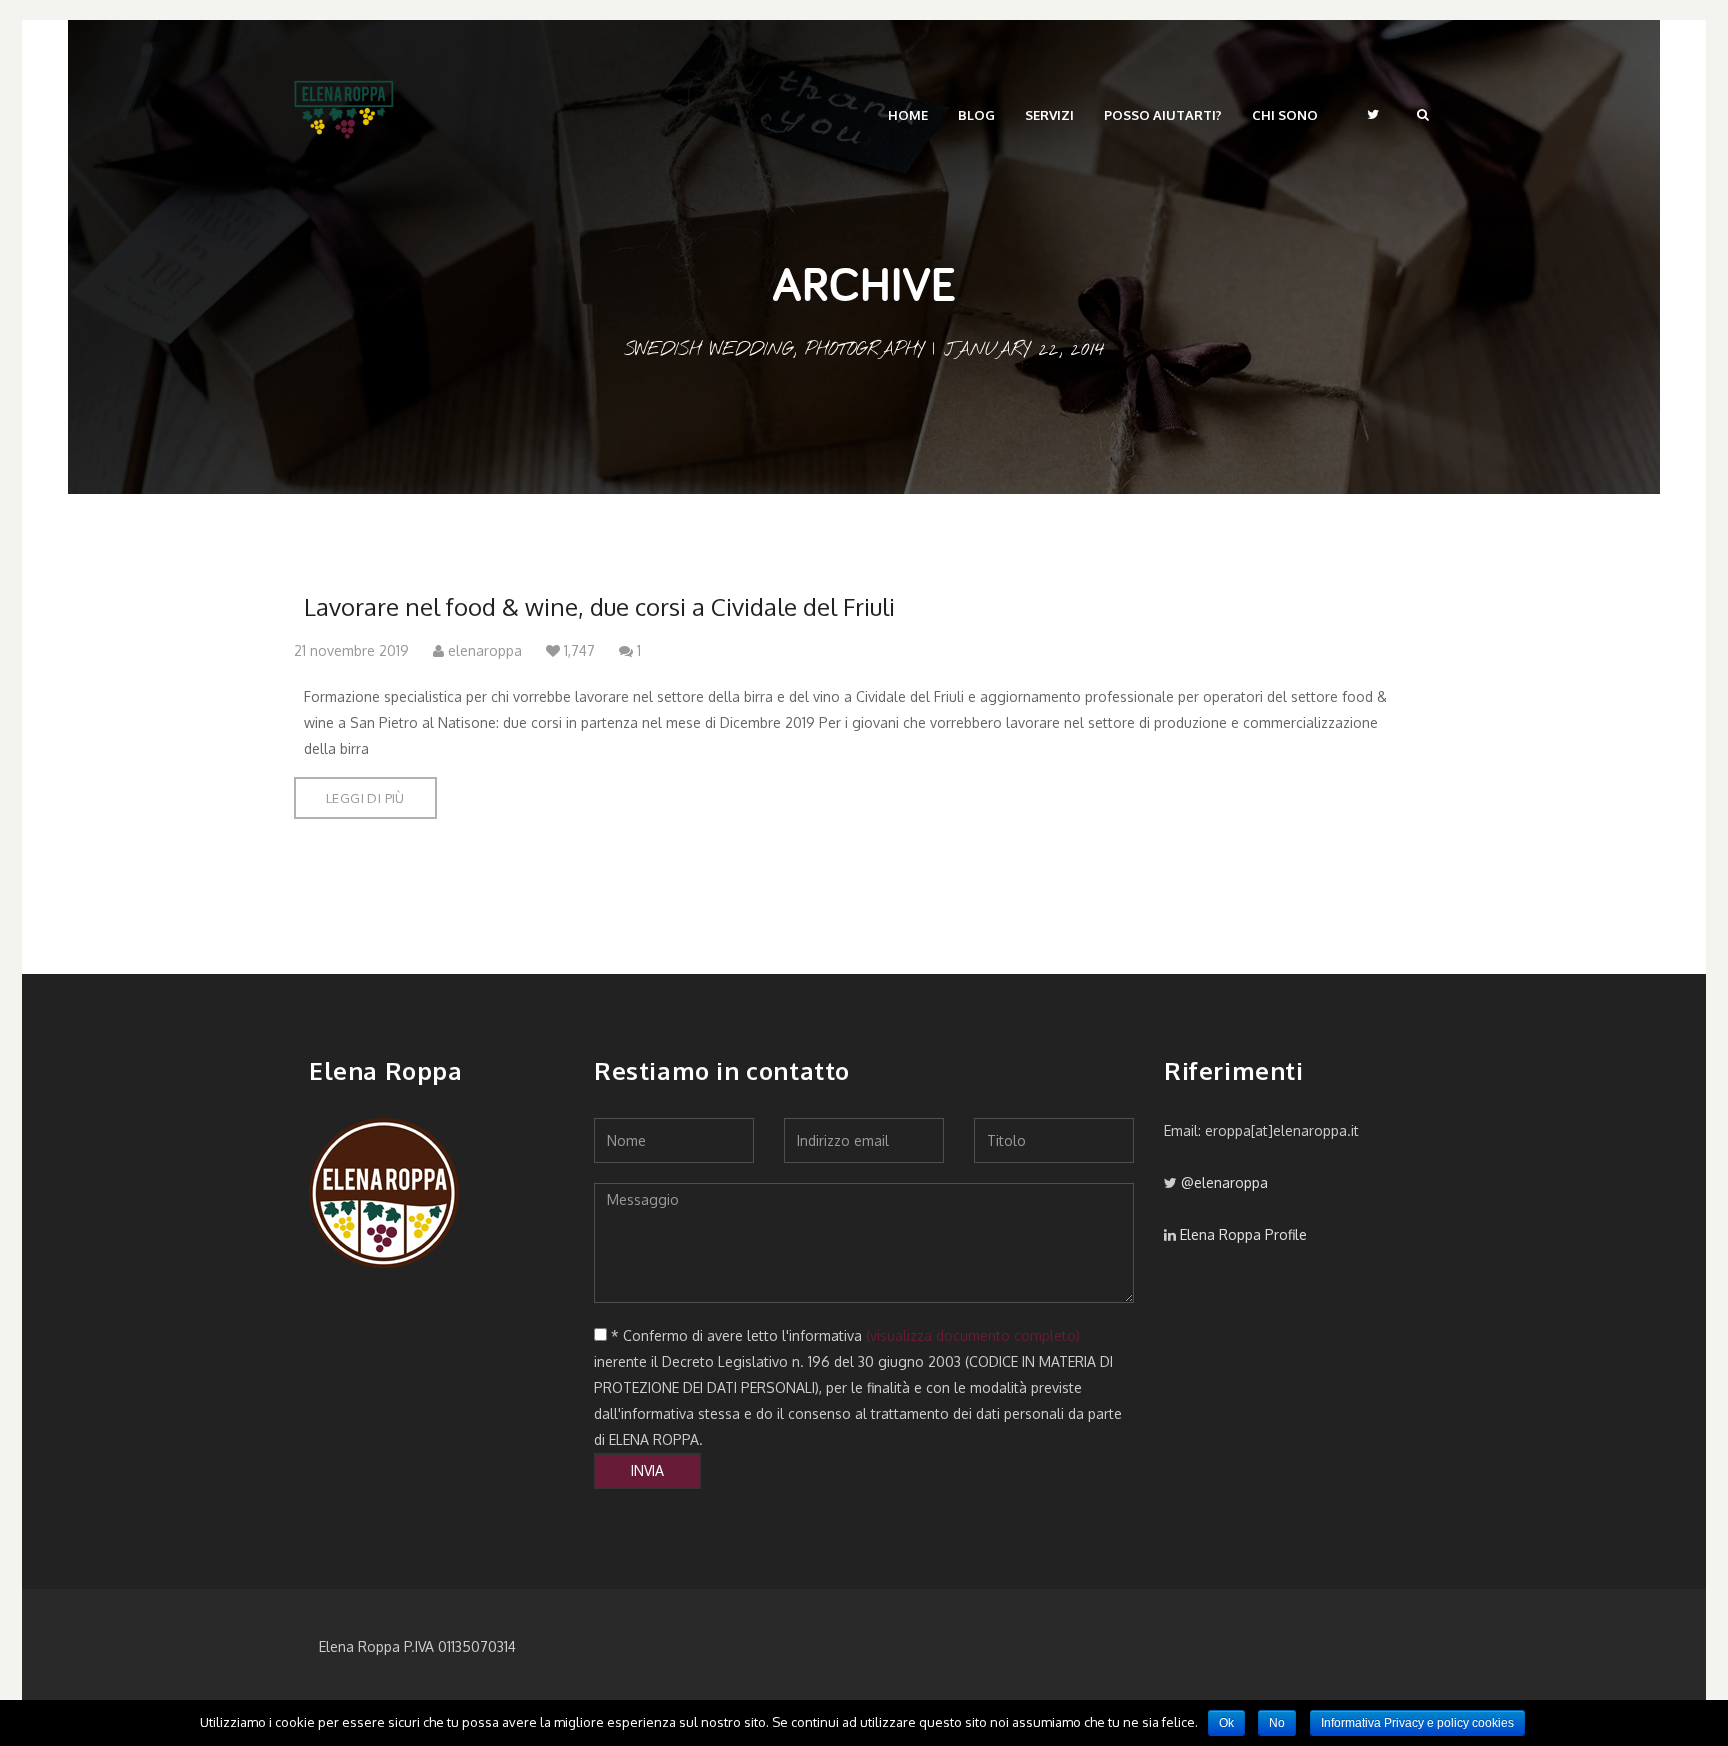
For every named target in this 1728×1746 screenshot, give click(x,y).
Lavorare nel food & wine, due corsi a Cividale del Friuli (599, 606)
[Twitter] (1373, 114)
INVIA (647, 1470)
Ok (1226, 1723)
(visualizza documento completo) (973, 1335)
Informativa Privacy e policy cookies (1417, 1723)
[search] (1423, 114)
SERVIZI (1049, 115)
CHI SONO (1285, 115)
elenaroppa (483, 650)
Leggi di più (365, 798)
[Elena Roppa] (344, 105)
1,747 (577, 650)
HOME (908, 115)
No (1277, 1723)
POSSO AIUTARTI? (1163, 115)
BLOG (976, 115)
